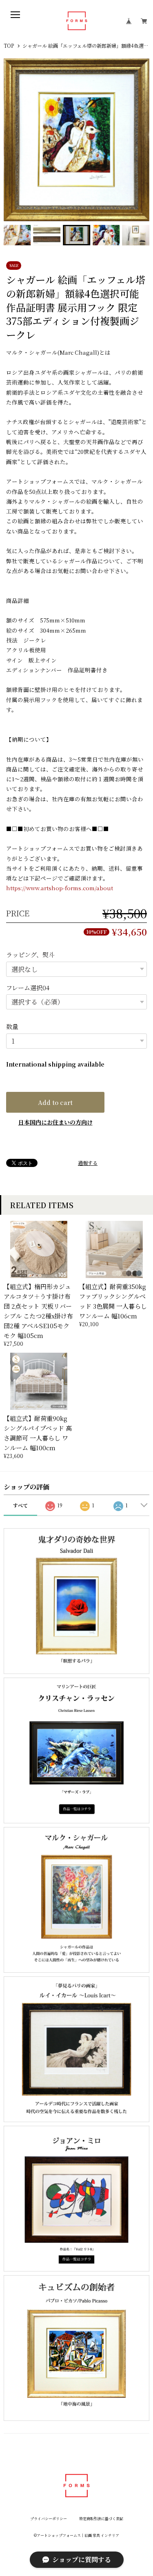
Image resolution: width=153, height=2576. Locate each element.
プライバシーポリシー (49, 2519)
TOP (9, 46)
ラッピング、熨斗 (30, 955)
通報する (88, 1163)
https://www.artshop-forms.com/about (60, 888)
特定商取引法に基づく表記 (101, 2519)
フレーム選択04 (28, 988)
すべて (20, 1505)
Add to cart (55, 1102)
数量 (12, 1026)
